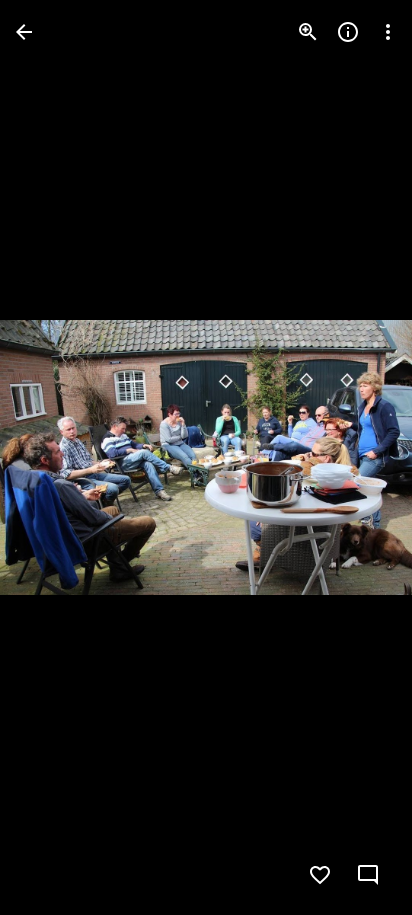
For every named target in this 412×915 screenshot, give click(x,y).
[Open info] (348, 32)
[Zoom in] (308, 32)
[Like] (320, 875)
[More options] (388, 32)
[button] (56, 458)
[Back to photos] (24, 32)
